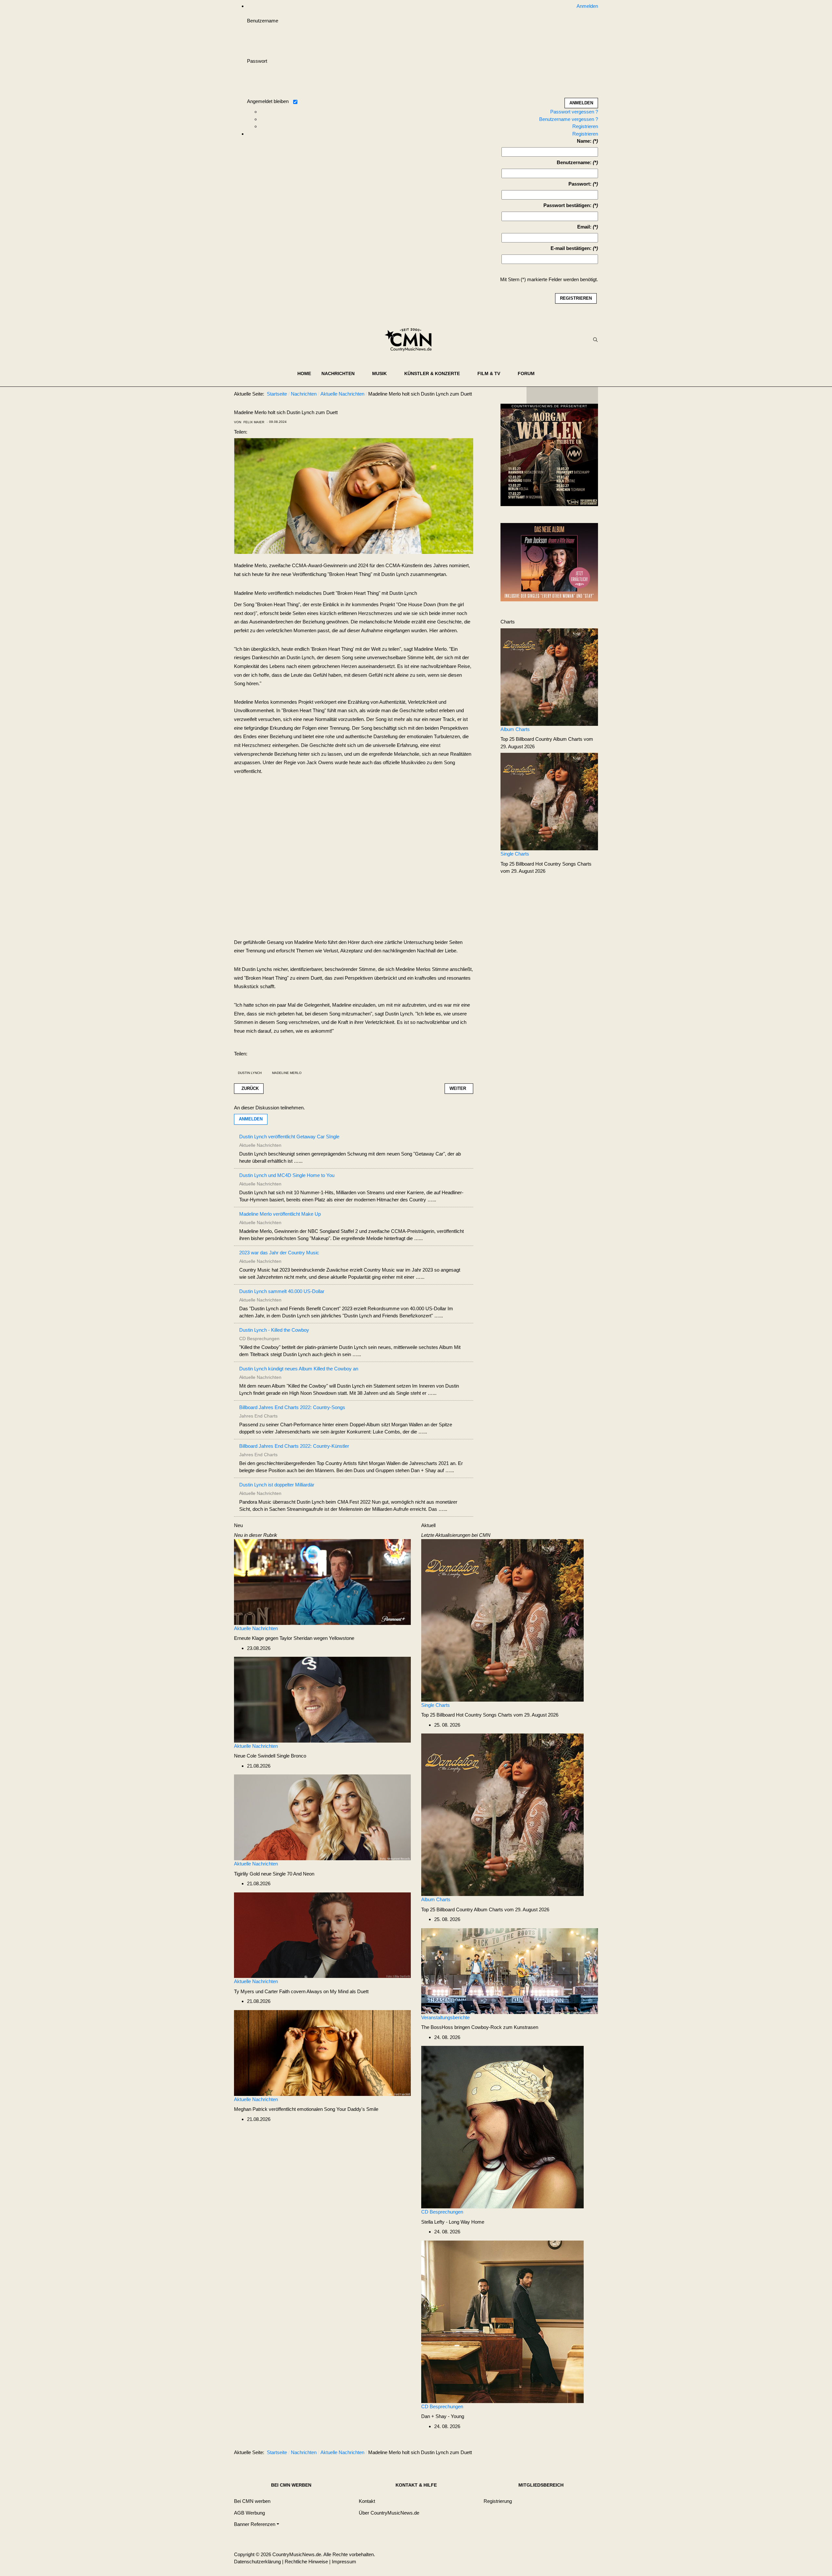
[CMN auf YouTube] (575, 395)
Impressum (344, 2562)
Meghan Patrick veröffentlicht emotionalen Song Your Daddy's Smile (306, 2109)
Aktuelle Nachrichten (256, 1628)
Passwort (257, 61)
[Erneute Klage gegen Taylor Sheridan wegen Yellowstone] (322, 1582)
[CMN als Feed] (588, 395)
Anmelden (251, 1119)
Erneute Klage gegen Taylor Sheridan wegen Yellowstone (294, 1638)
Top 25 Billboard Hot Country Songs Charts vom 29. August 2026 (490, 1715)
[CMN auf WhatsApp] (562, 395)
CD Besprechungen (442, 2212)
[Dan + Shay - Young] (502, 2321)
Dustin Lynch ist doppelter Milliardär (277, 1485)
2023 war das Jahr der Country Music (279, 1253)
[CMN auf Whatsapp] (565, 2454)
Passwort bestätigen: (567, 205)
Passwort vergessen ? (574, 112)
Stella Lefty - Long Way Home (453, 2222)
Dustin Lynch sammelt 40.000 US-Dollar (282, 1291)
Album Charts (515, 729)
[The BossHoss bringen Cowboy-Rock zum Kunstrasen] (510, 1971)
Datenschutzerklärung (257, 2562)
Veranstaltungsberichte (445, 2017)
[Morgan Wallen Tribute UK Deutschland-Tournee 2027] (549, 457)
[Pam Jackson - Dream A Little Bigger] (549, 562)
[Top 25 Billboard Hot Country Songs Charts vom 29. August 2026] (549, 801)
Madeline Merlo (287, 1073)
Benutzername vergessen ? (569, 119)
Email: (584, 227)
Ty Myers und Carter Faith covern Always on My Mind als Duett (301, 1991)
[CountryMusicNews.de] (411, 340)
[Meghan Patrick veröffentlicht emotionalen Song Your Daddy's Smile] (322, 2053)
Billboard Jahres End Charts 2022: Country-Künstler (294, 1446)
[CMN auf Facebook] (536, 395)
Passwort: (580, 184)
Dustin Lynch (250, 1073)
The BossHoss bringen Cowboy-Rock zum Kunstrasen (480, 2027)
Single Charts (515, 854)
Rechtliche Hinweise (306, 2562)
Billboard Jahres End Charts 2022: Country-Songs (292, 1407)
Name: (584, 141)
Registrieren (585, 126)
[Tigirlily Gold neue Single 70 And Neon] (322, 1817)
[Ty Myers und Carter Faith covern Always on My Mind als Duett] (322, 1935)
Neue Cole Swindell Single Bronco (270, 1756)
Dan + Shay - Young (443, 2416)
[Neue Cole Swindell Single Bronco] (322, 1699)
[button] (342, 373)
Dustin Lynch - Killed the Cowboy (274, 1330)
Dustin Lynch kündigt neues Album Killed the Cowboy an (299, 1369)
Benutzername (263, 21)
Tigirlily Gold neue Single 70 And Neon (274, 1874)
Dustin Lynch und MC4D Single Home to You (287, 1175)
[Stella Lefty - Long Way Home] (502, 2127)
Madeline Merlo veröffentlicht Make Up (280, 1214)
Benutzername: (574, 162)
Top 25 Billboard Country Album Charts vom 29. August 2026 (485, 1909)
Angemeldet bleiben (268, 101)
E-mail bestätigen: (571, 248)
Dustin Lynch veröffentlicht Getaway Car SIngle (289, 1137)
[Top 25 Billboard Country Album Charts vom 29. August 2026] (549, 677)
